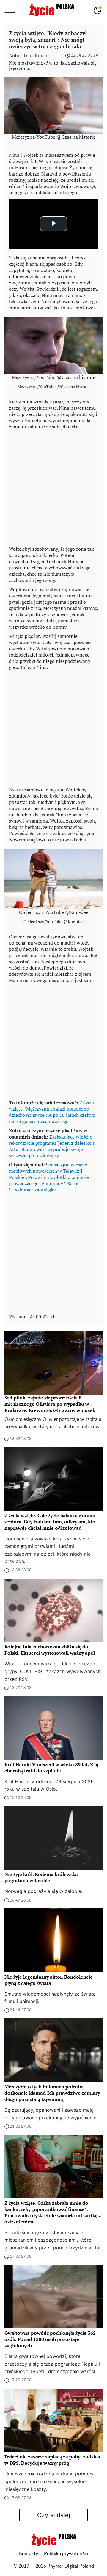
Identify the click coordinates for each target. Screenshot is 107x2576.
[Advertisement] (53, 486)
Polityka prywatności (66, 2554)
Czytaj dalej (54, 2515)
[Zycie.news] (51, 10)
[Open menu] (10, 10)
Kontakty (29, 2554)
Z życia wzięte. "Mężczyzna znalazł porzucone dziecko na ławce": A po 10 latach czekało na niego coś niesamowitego (52, 1112)
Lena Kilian (36, 55)
